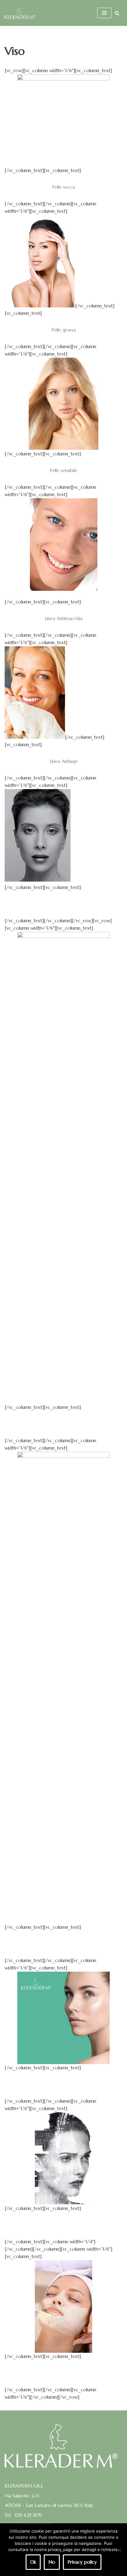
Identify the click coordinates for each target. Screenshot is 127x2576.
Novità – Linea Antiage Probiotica (63, 2084)
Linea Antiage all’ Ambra (63, 1424)
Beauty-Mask (63, 2373)
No (52, 2562)
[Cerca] (117, 13)
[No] (119, 2550)
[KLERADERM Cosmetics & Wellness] (20, 13)
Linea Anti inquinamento (64, 2225)
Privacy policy (82, 2562)
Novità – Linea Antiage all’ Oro (63, 1944)
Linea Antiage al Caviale (64, 904)
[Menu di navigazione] (104, 13)
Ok (33, 2562)
